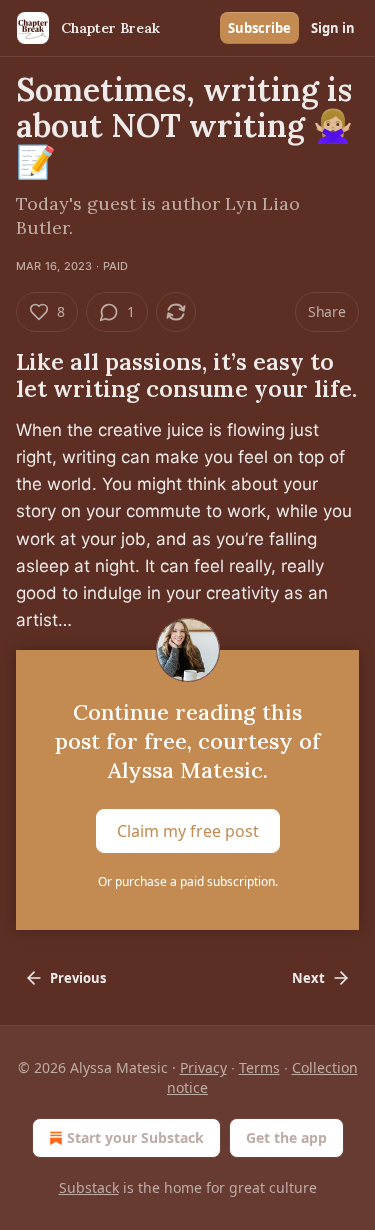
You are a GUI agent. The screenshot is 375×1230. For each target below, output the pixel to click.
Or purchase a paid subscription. (188, 881)
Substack (89, 1187)
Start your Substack (135, 1137)
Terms (259, 1067)
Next (308, 978)
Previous (78, 978)
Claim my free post (188, 831)
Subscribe (259, 28)
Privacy (203, 1067)
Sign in (333, 28)
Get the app (286, 1137)
